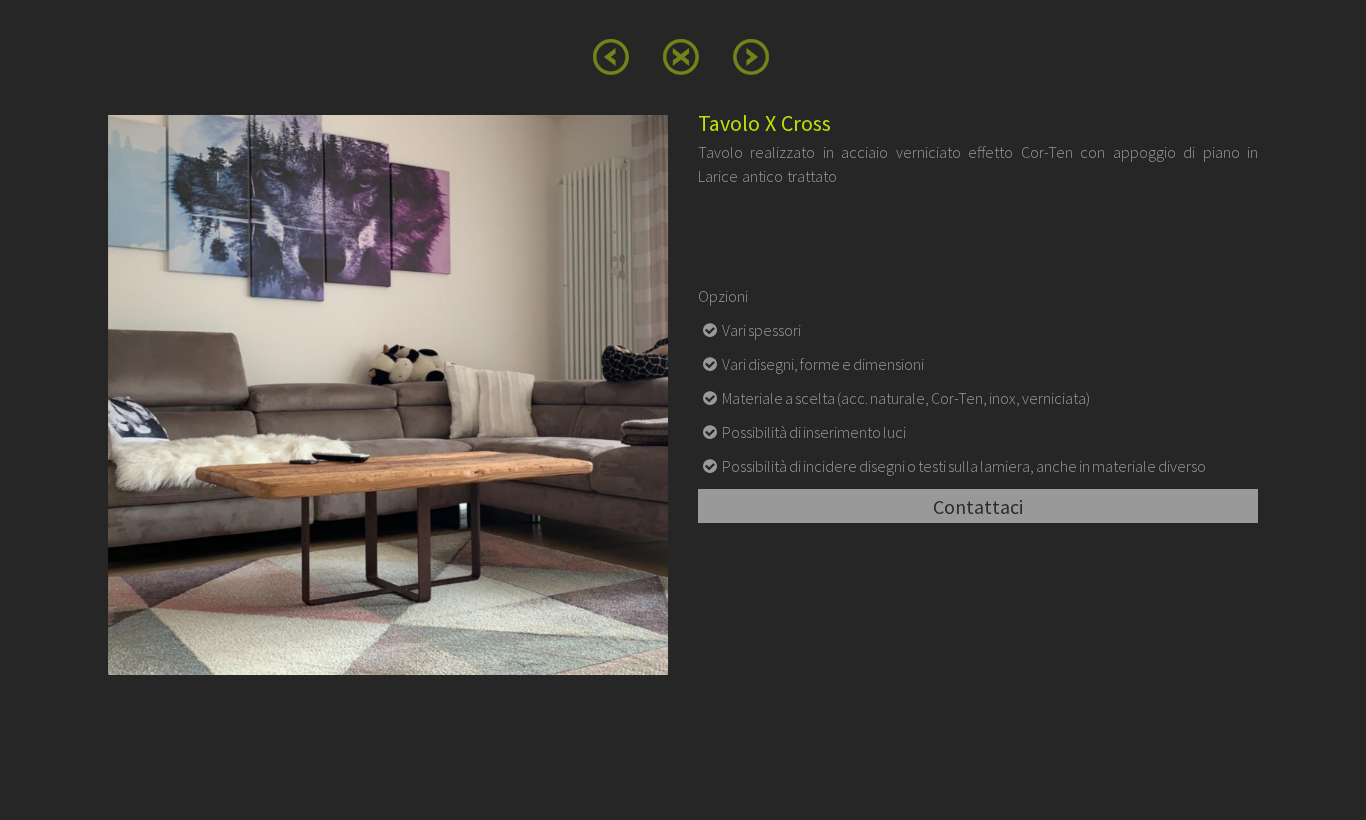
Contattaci (978, 506)
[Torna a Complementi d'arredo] (681, 57)
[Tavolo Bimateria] (611, 58)
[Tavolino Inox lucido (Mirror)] (751, 58)
